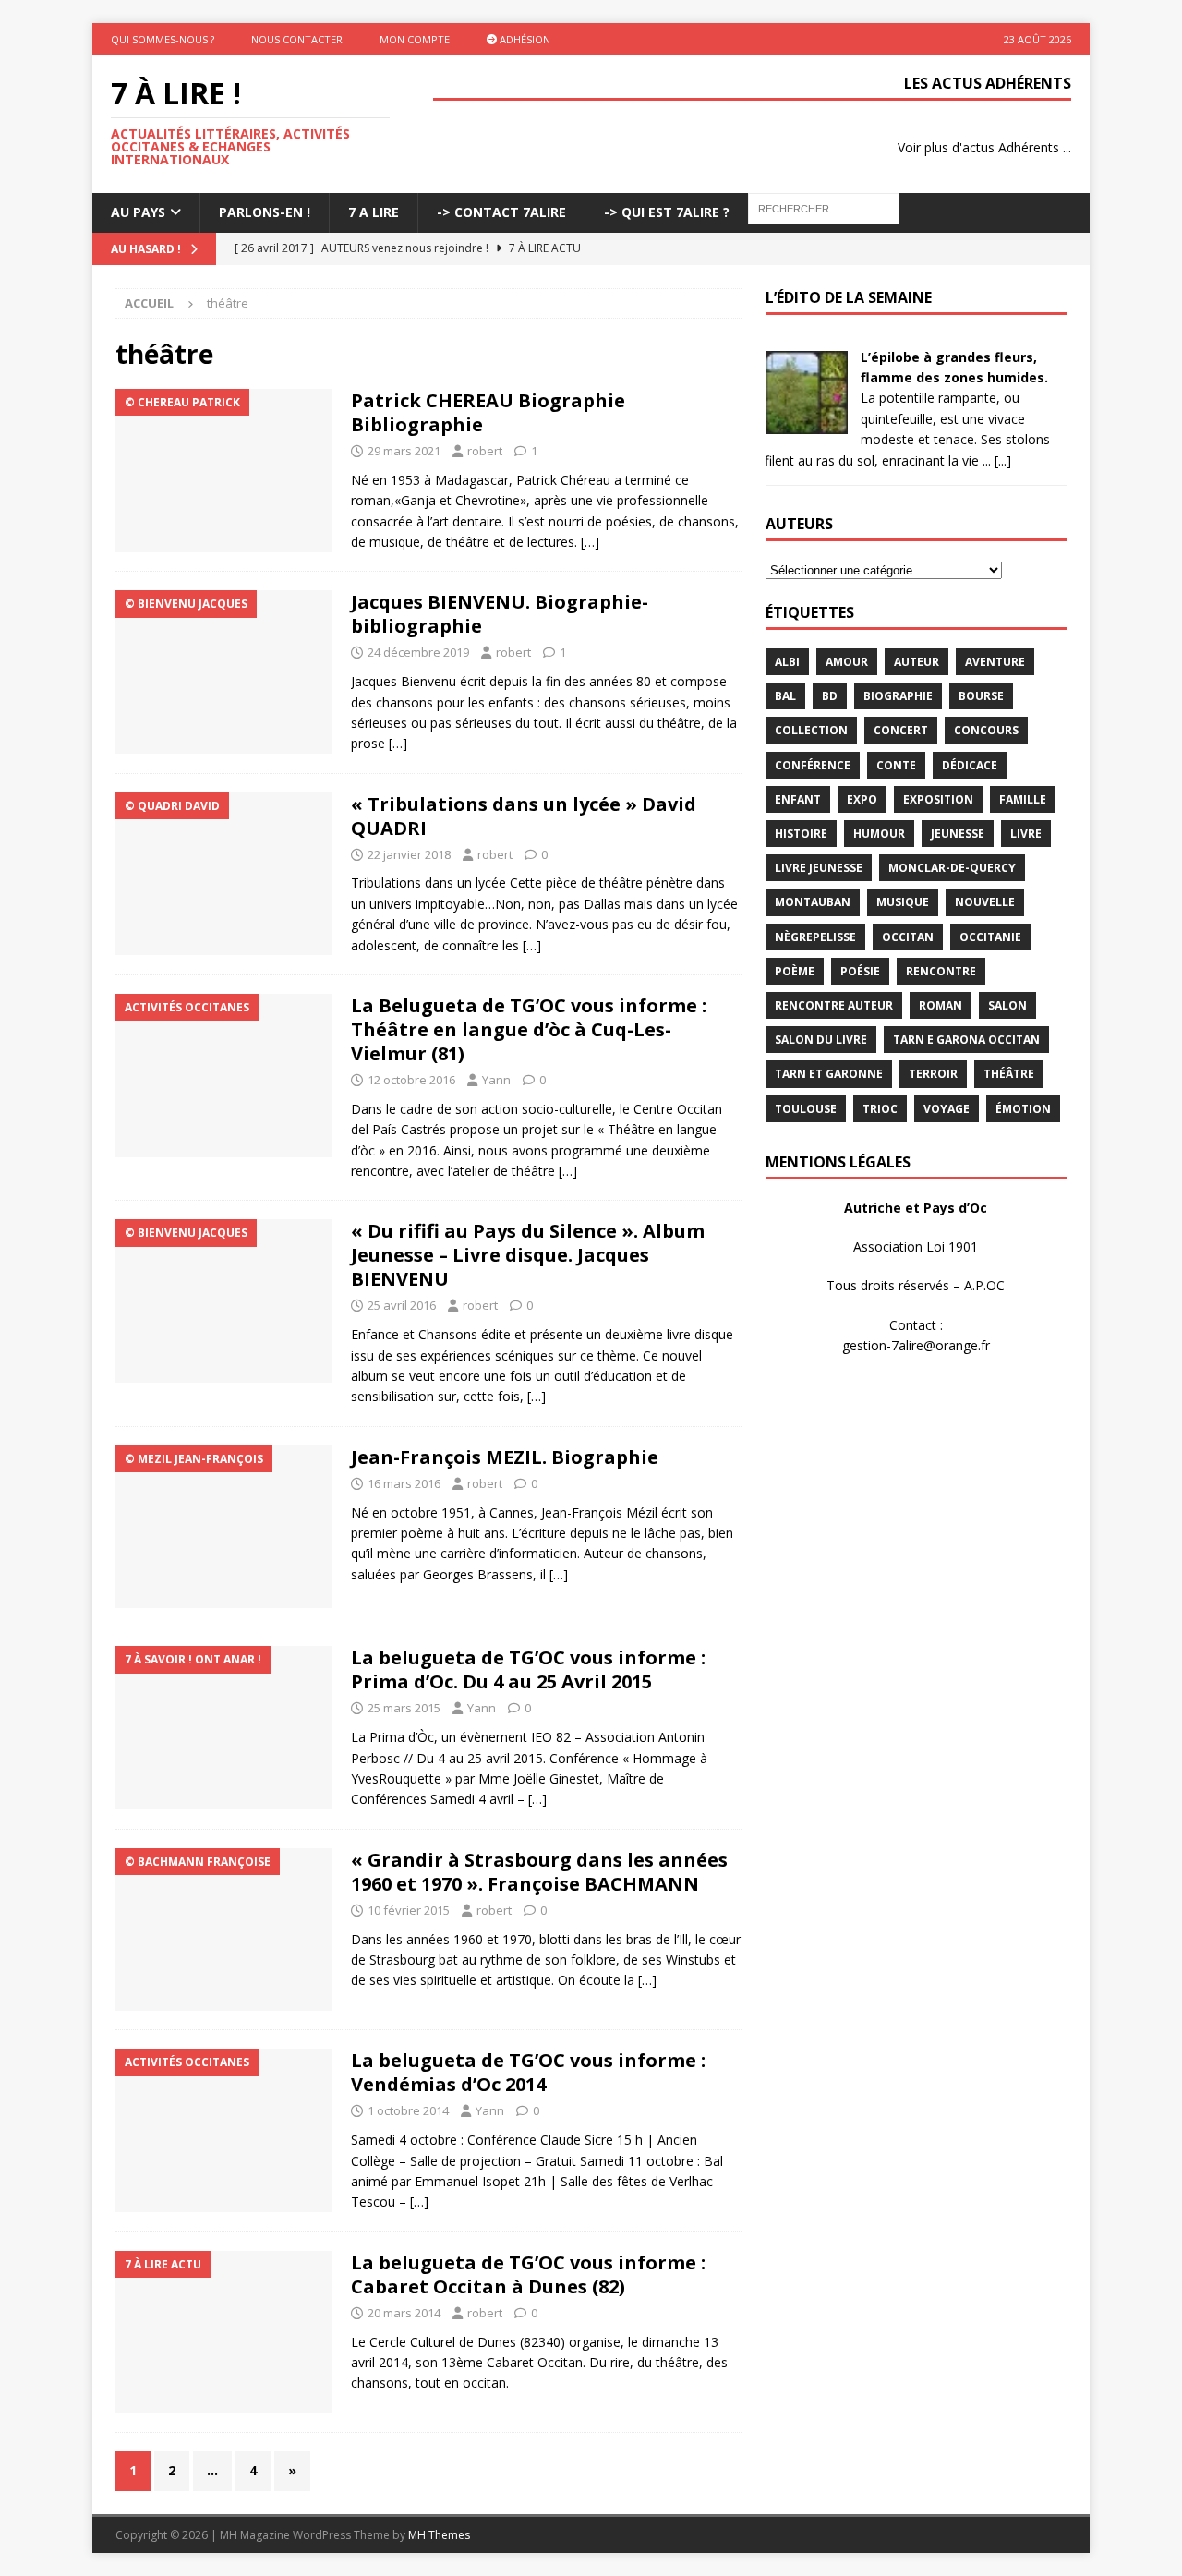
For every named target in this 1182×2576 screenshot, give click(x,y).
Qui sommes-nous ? (163, 39)
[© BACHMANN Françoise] (224, 1930)
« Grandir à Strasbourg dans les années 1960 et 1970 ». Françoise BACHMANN (539, 1872)
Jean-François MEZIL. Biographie (505, 1457)
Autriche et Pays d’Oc (916, 1208)
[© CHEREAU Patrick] (224, 471)
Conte (896, 765)
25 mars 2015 (404, 1708)
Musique (903, 902)
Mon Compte (415, 39)
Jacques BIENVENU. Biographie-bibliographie (500, 614)
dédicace (970, 765)
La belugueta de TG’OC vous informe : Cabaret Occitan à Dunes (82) (528, 2274)
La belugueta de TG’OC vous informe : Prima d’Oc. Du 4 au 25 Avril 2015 (528, 1669)
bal (785, 696)
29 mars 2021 (404, 451)
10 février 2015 (409, 1910)
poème (795, 971)
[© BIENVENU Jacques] (224, 672)
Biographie (898, 696)
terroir (933, 1074)
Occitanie (990, 937)
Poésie (860, 971)
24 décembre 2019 (418, 652)
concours (986, 730)
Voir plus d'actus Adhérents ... (984, 147)
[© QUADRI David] (224, 874)
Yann (496, 1080)
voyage (947, 1109)
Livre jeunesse (819, 868)
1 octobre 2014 (408, 2110)
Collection (811, 730)
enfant (798, 799)
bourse (981, 696)
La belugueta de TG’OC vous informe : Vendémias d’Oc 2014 (528, 2072)
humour (879, 834)
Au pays (138, 212)
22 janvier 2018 (409, 854)
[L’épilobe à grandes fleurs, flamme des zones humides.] (806, 423)
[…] (590, 542)
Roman (941, 1005)
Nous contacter (297, 39)
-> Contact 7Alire (501, 212)
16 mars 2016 (404, 1483)
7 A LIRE (374, 212)
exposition (938, 799)
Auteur (917, 662)
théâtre (1009, 1074)
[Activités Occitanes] (224, 1076)
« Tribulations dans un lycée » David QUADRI (524, 816)
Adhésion (524, 39)
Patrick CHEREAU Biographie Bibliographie (488, 412)
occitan (908, 937)
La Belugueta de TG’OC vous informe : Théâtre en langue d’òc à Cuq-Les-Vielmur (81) (529, 1029)
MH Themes (439, 2535)
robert (485, 451)
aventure (995, 662)
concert (901, 730)
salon (1007, 1005)
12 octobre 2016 (411, 1080)
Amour (847, 662)
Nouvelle (985, 902)
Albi (787, 662)
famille (1023, 799)
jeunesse (958, 834)
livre (1026, 834)
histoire (801, 834)
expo (862, 799)
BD (830, 696)
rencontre (941, 971)
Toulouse (806, 1109)
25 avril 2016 (402, 1305)
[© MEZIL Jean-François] (224, 1527)
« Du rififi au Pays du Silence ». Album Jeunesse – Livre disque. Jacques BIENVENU (528, 1255)
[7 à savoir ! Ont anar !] (224, 1728)
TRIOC (880, 1109)
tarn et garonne (829, 1074)
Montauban (813, 902)
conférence (813, 765)
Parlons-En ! (265, 212)
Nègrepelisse (815, 937)
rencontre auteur (834, 1005)
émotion (1023, 1109)
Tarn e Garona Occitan (966, 1040)
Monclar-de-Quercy (952, 868)
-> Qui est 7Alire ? (667, 212)
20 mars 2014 (404, 2313)
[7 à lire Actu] (224, 2333)
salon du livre (821, 1040)
